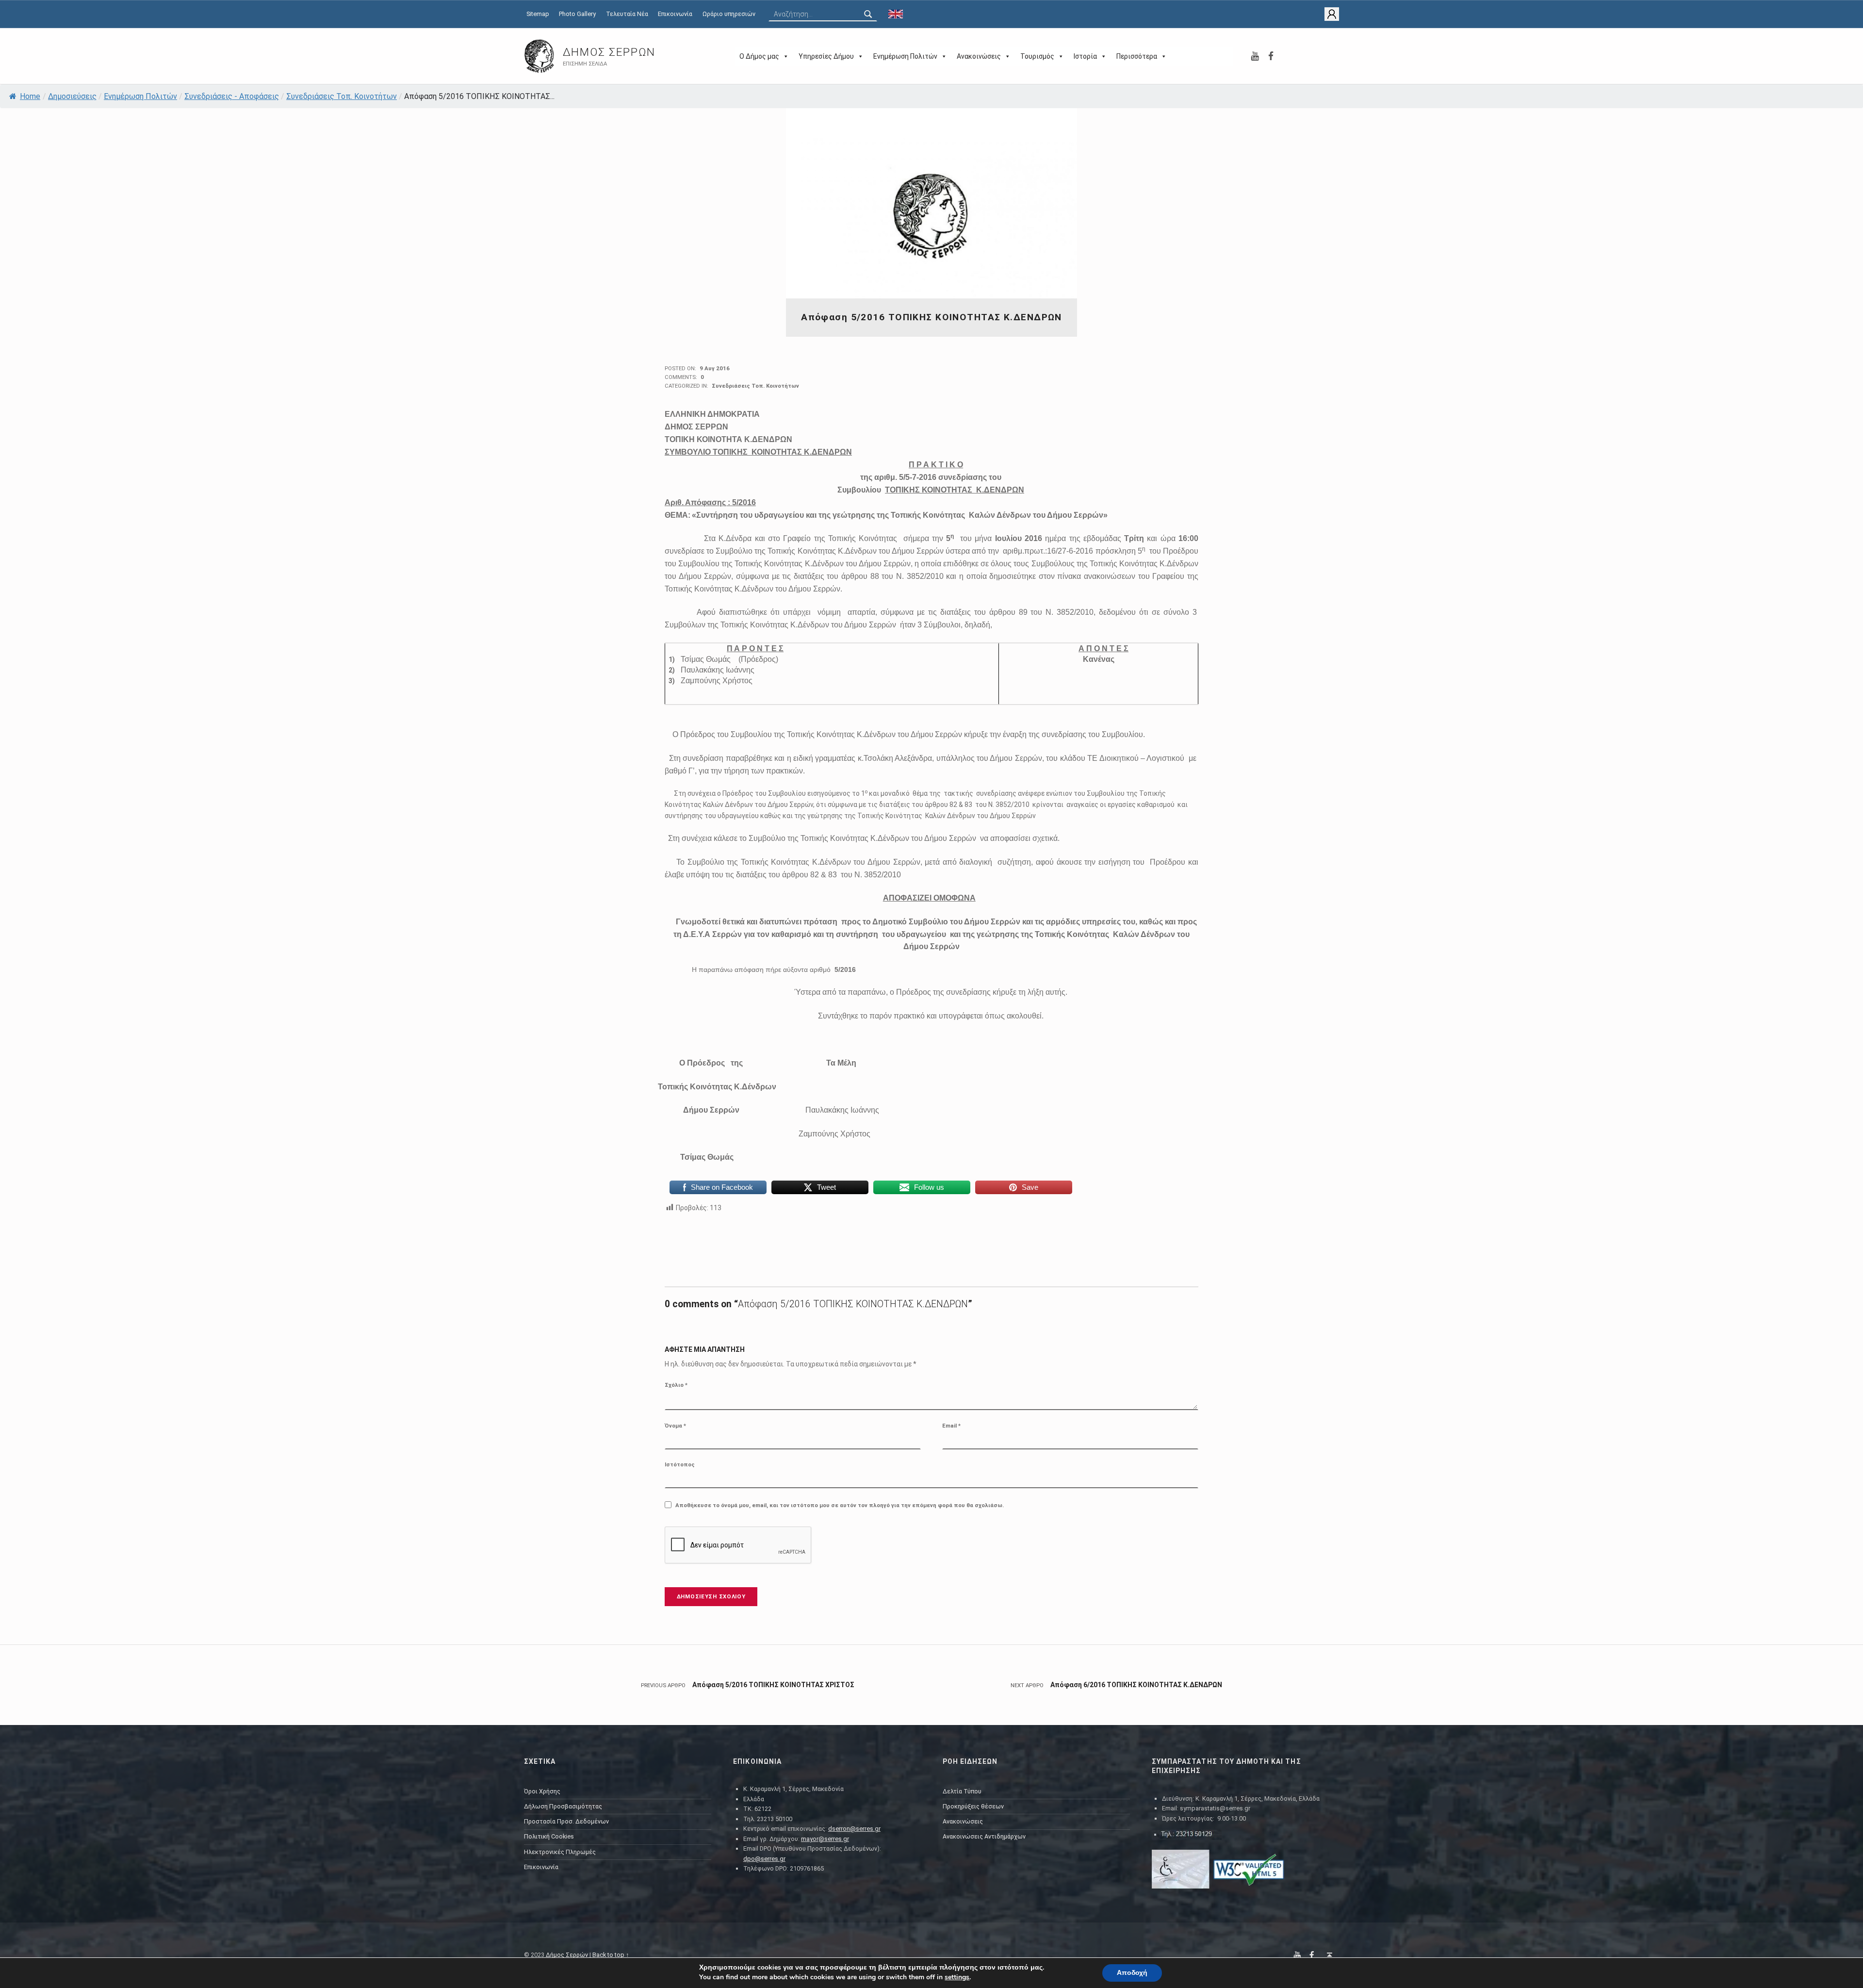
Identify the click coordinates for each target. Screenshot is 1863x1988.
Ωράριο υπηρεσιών (729, 14)
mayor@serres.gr (825, 1839)
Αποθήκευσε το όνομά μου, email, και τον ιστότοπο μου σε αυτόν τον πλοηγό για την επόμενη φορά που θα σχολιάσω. (840, 1505)
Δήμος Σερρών (609, 52)
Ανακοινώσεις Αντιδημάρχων (984, 1836)
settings (957, 1977)
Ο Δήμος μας (759, 56)
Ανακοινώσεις (979, 56)
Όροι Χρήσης (542, 1791)
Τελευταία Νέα (627, 14)
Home (30, 96)
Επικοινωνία (675, 14)
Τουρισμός (1037, 56)
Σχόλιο (676, 1385)
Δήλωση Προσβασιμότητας (563, 1806)
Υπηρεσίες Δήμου (826, 56)
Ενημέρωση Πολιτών (905, 56)
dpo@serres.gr (764, 1859)
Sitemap (538, 14)
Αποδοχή (1132, 1973)
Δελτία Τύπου (962, 1791)
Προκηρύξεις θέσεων (973, 1806)
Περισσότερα (1137, 56)
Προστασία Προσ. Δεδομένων (566, 1821)
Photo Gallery (577, 14)
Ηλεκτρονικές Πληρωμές (560, 1852)
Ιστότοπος (680, 1464)
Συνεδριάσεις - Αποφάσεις (232, 96)
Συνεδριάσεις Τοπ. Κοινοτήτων (342, 96)
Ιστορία (1085, 56)
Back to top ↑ (611, 1955)
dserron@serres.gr (854, 1829)
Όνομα (675, 1426)
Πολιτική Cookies (549, 1836)
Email (951, 1426)
